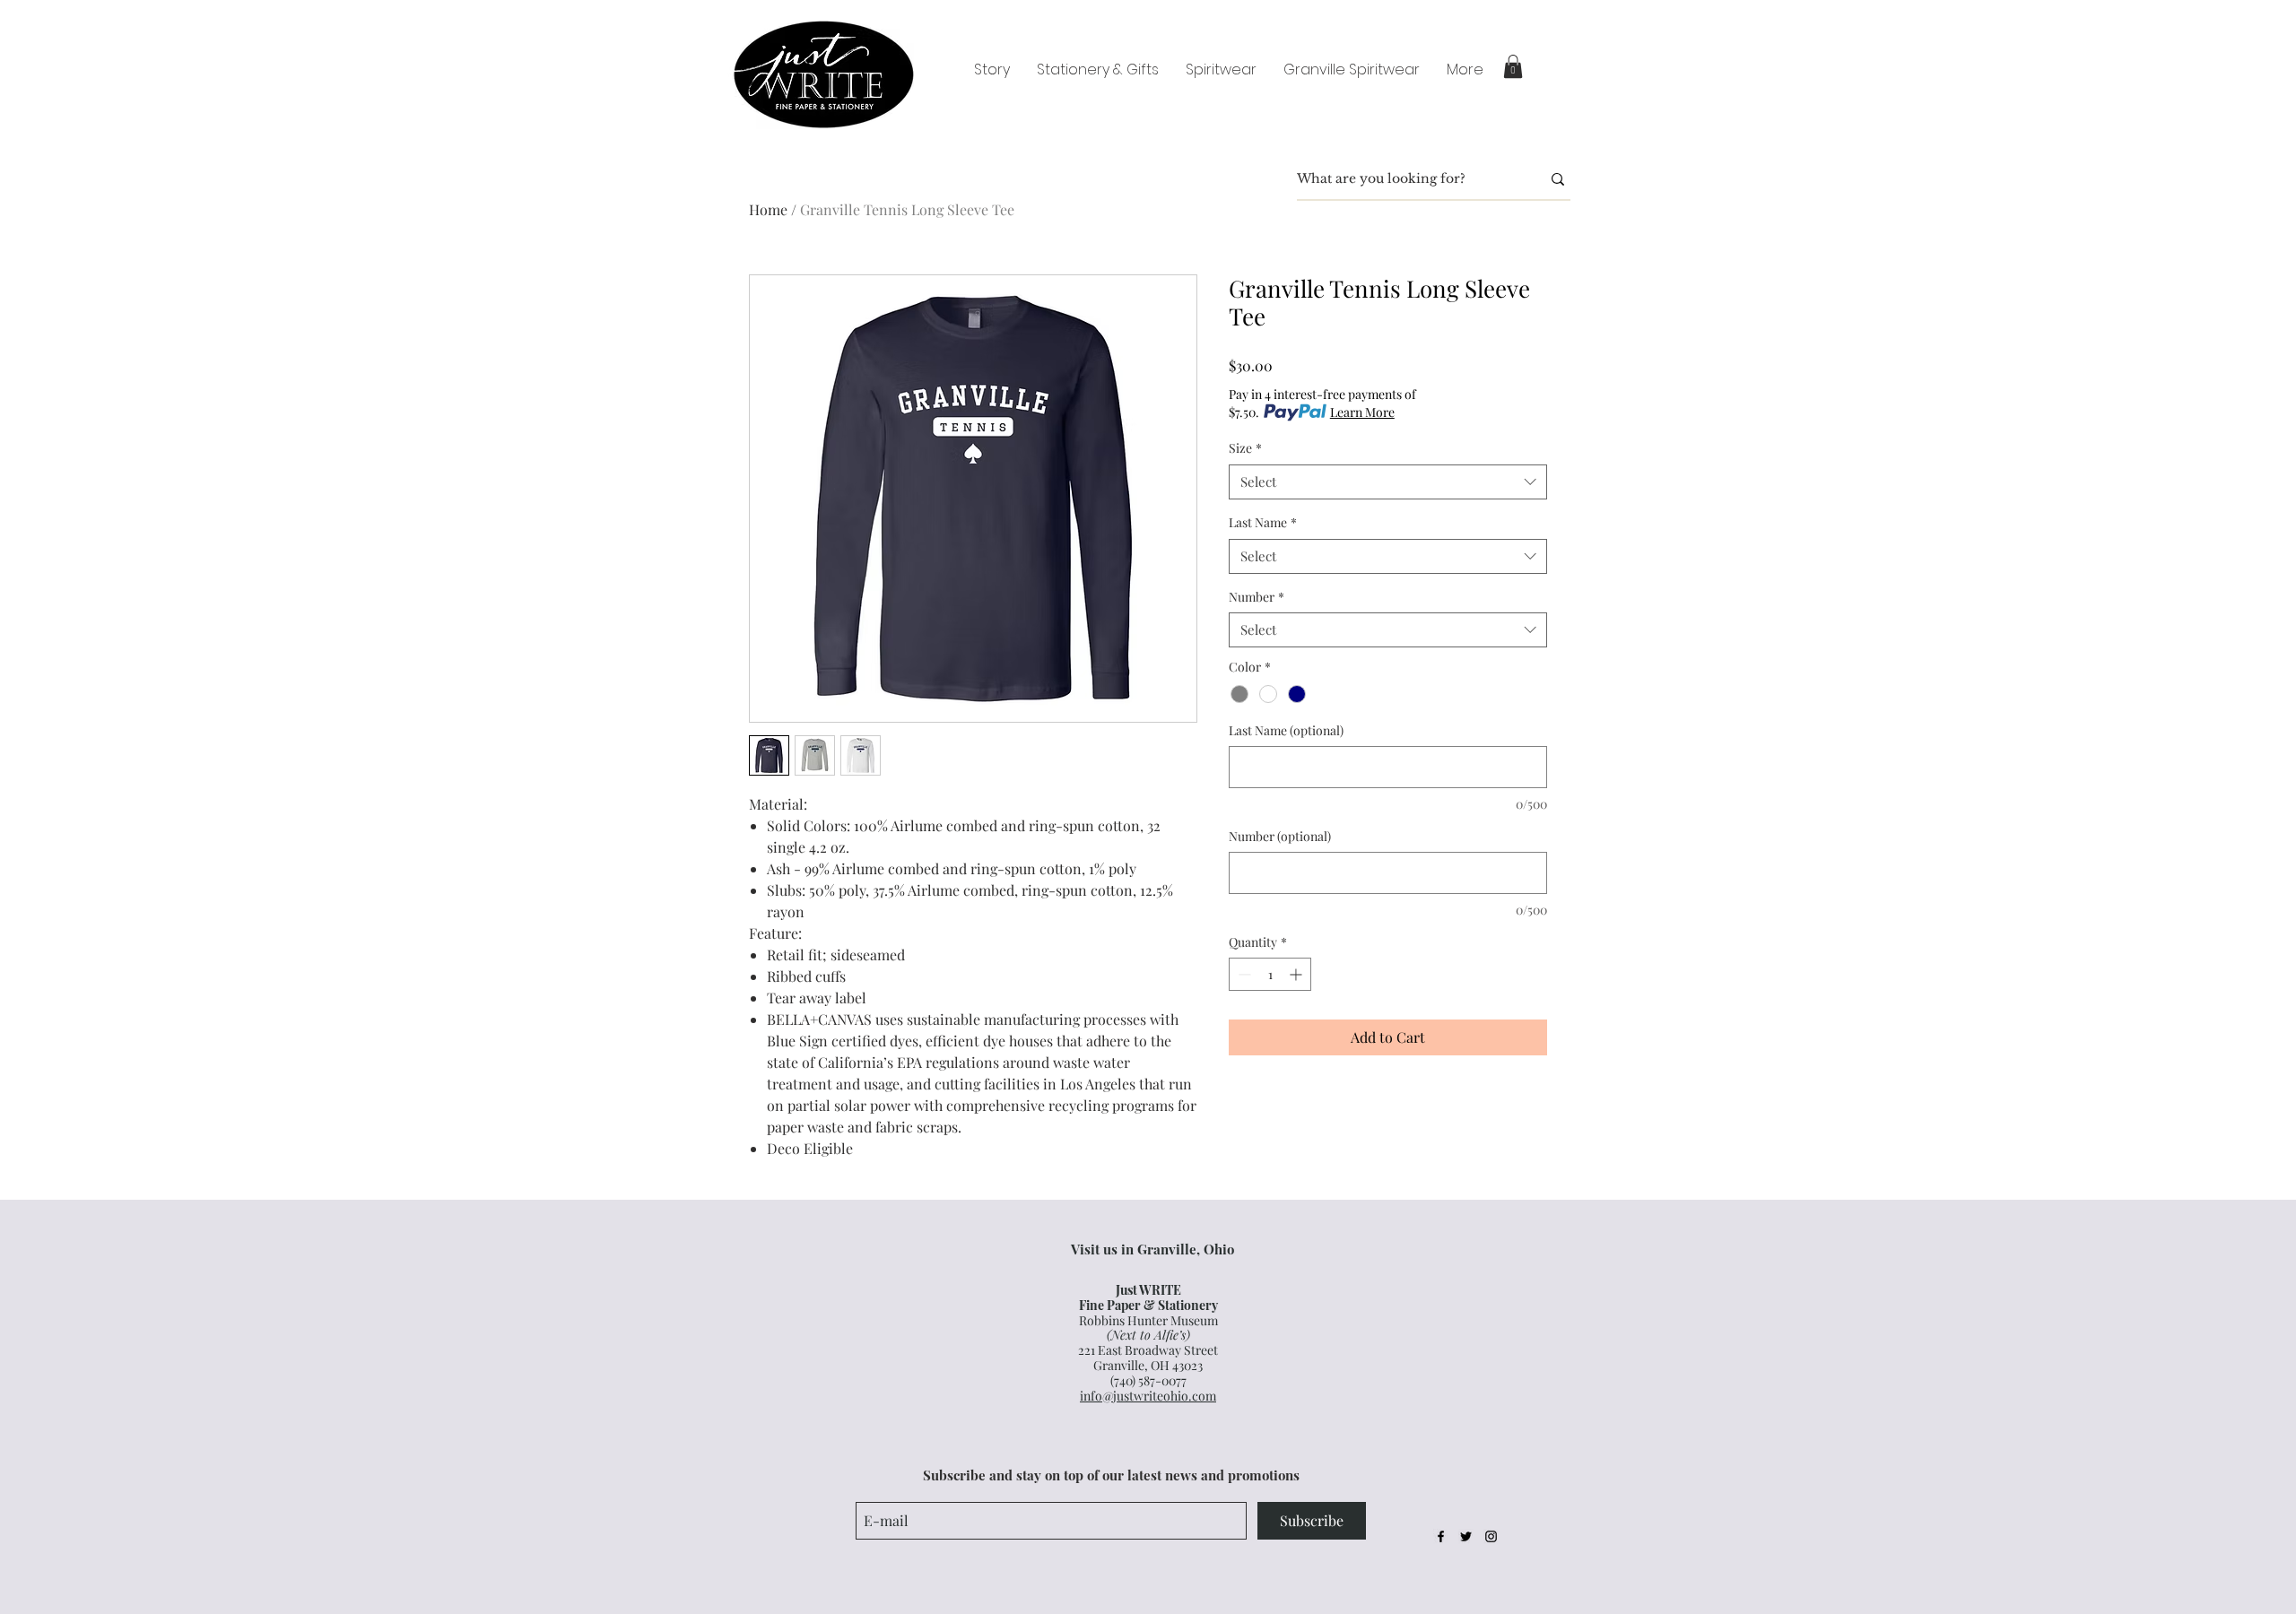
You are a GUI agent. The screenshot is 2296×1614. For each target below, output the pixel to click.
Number (1257, 597)
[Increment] (1297, 974)
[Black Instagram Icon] (1491, 1536)
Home (768, 209)
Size (1245, 448)
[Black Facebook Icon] (1441, 1536)
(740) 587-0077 (1148, 1380)
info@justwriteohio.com (1148, 1396)
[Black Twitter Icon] (1466, 1536)
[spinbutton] (1270, 974)
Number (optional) (1280, 836)
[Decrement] (1243, 974)
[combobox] (1388, 482)
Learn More (1362, 412)
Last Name (1263, 522)
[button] (1513, 66)
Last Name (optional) (1286, 730)
